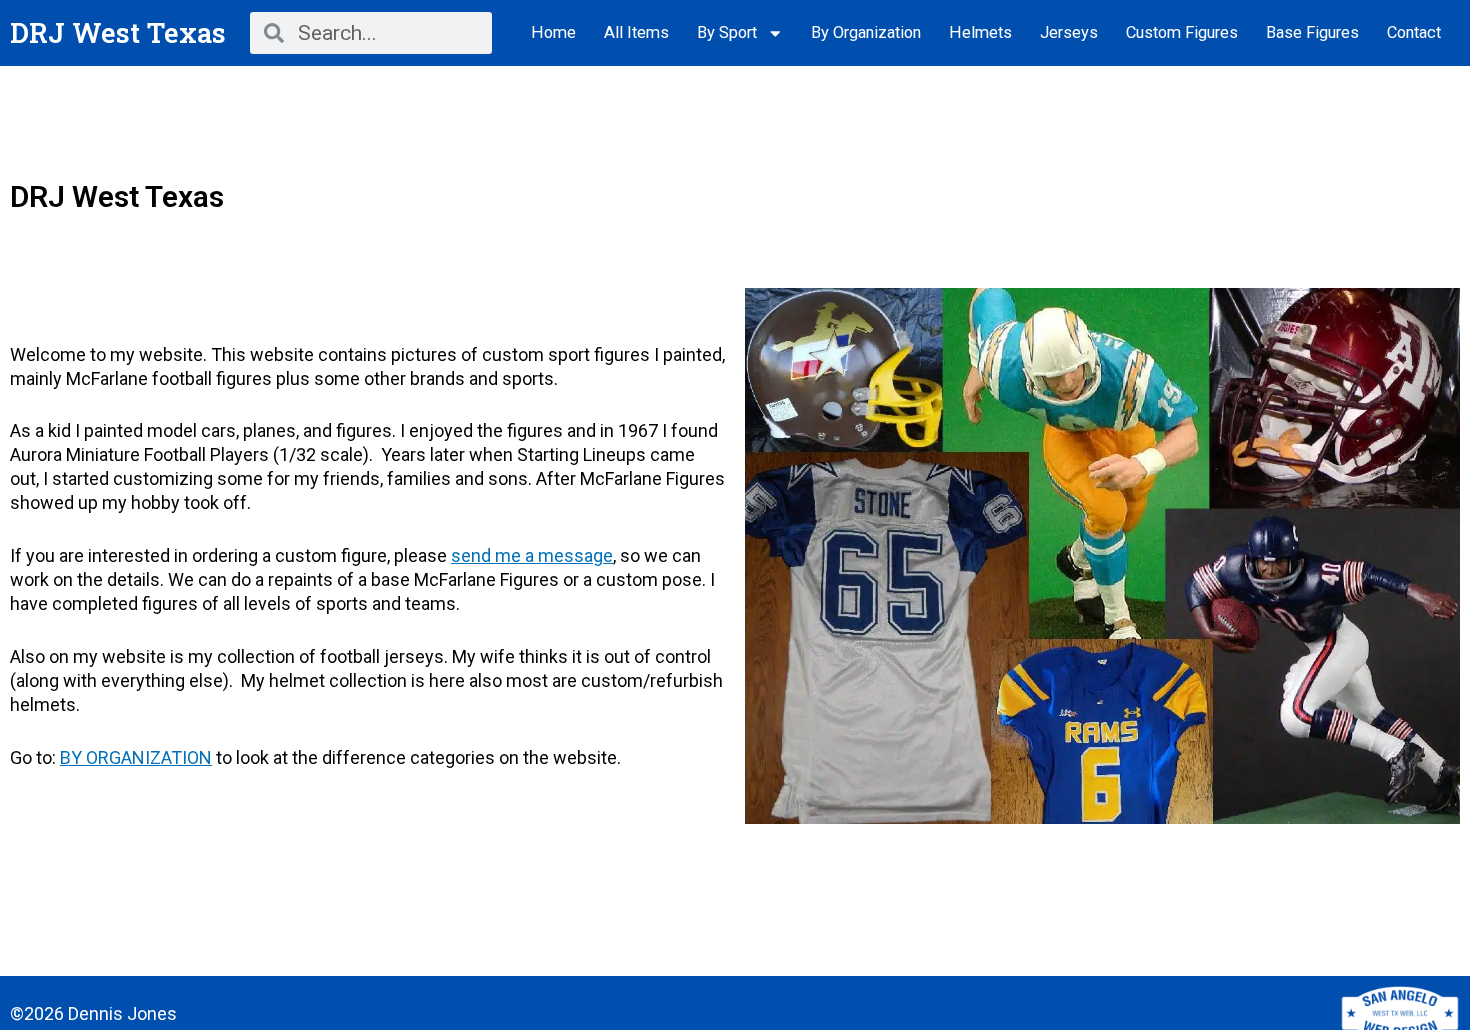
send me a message (532, 555)
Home (553, 32)
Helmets (980, 32)
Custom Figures (1182, 32)
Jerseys (1069, 32)
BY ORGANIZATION (136, 757)
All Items (636, 32)
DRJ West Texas (118, 32)
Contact (1414, 32)
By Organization (866, 32)
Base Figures (1312, 32)
